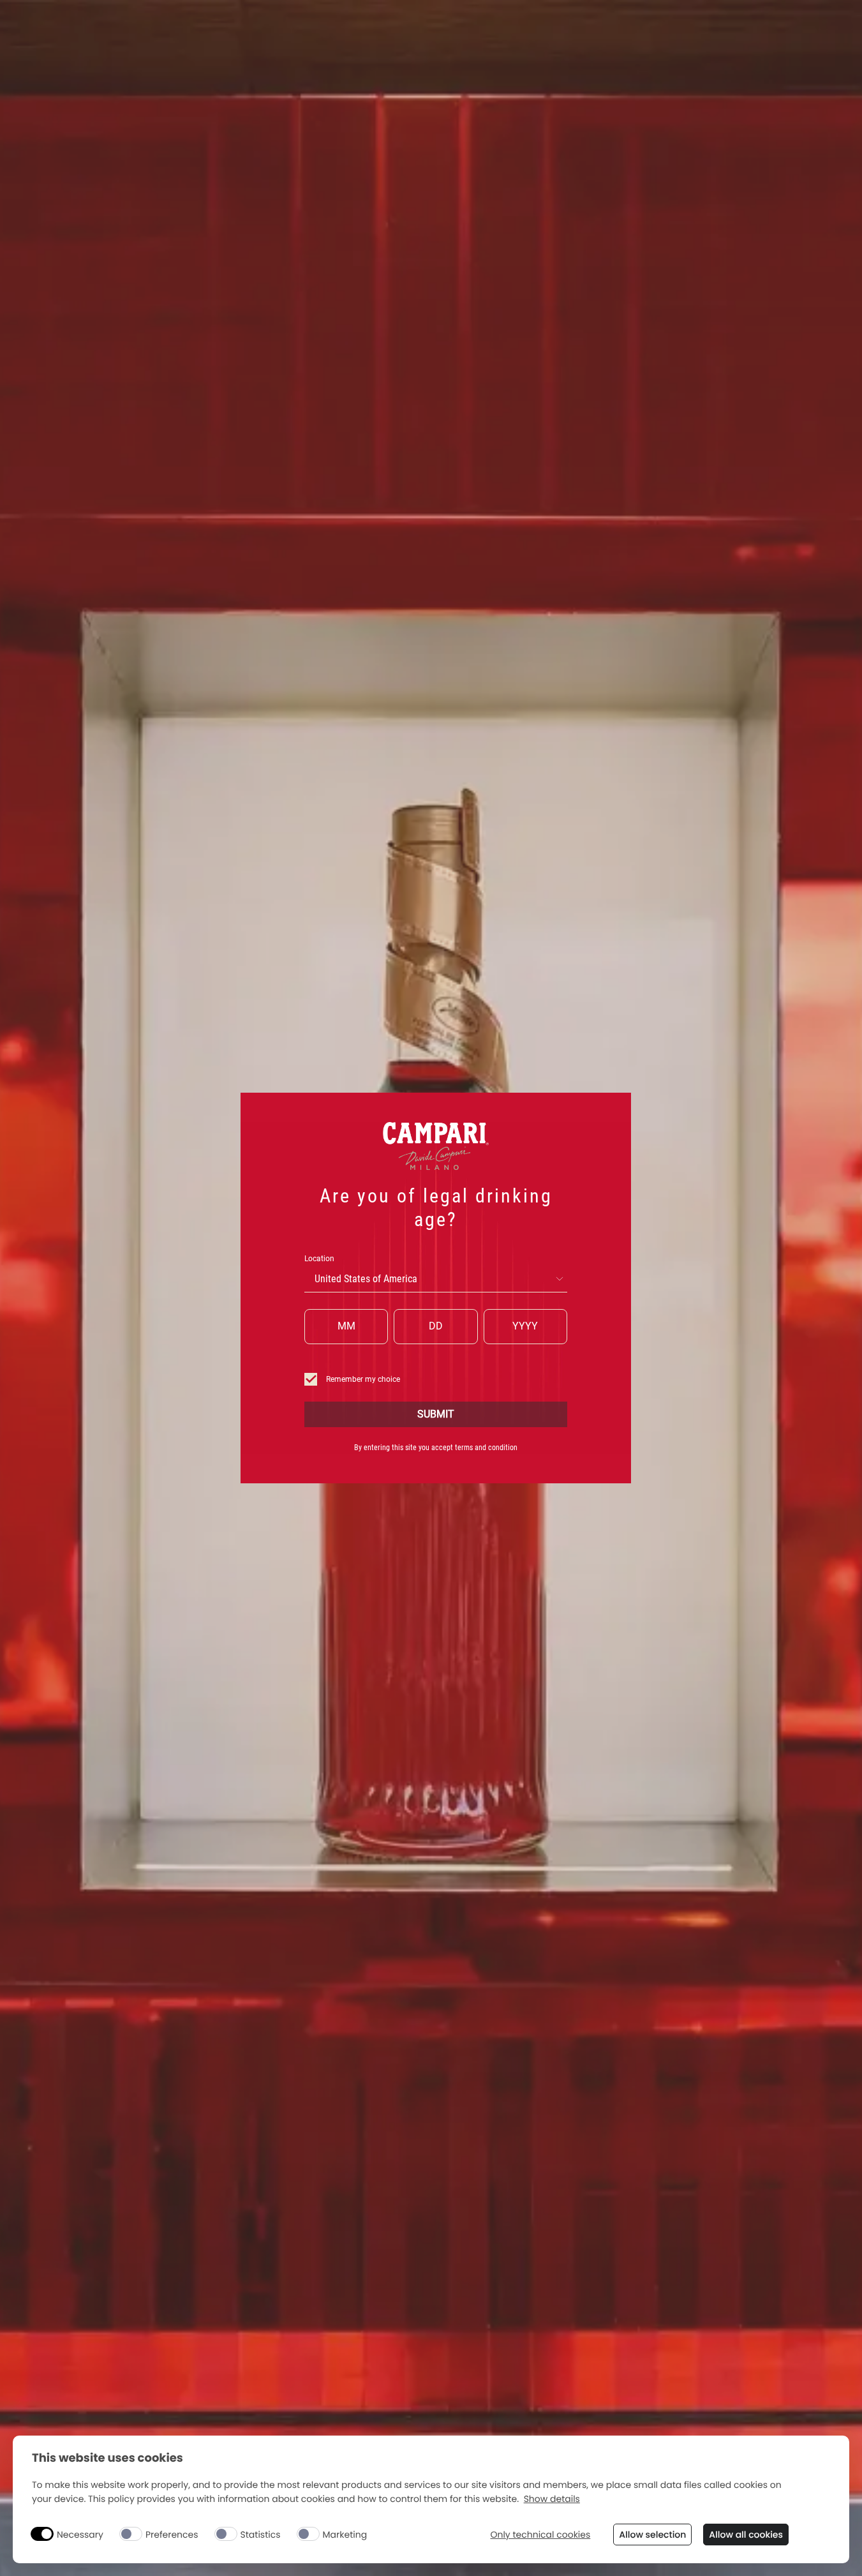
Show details (552, 2499)
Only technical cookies (540, 2535)
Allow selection (652, 2535)
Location (319, 1259)
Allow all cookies (746, 2535)
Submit (436, 1414)
